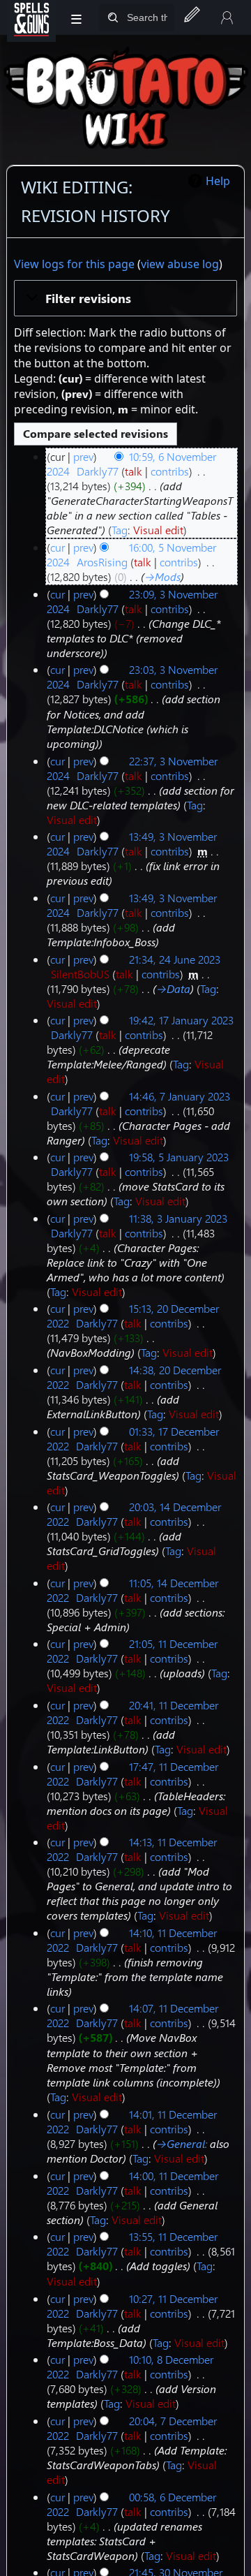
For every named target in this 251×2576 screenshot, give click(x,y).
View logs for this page (74, 264)
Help (218, 181)
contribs (170, 471)
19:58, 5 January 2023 (179, 1157)
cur (58, 547)
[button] (125, 298)
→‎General (181, 2143)
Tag (120, 530)
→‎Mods (162, 576)
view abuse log (180, 264)
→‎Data (173, 988)
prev (83, 456)
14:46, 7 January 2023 (180, 1096)
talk (134, 471)
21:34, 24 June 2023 (175, 959)
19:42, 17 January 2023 (181, 1020)
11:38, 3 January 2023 (178, 1218)
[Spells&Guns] (31, 17)
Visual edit (158, 530)
